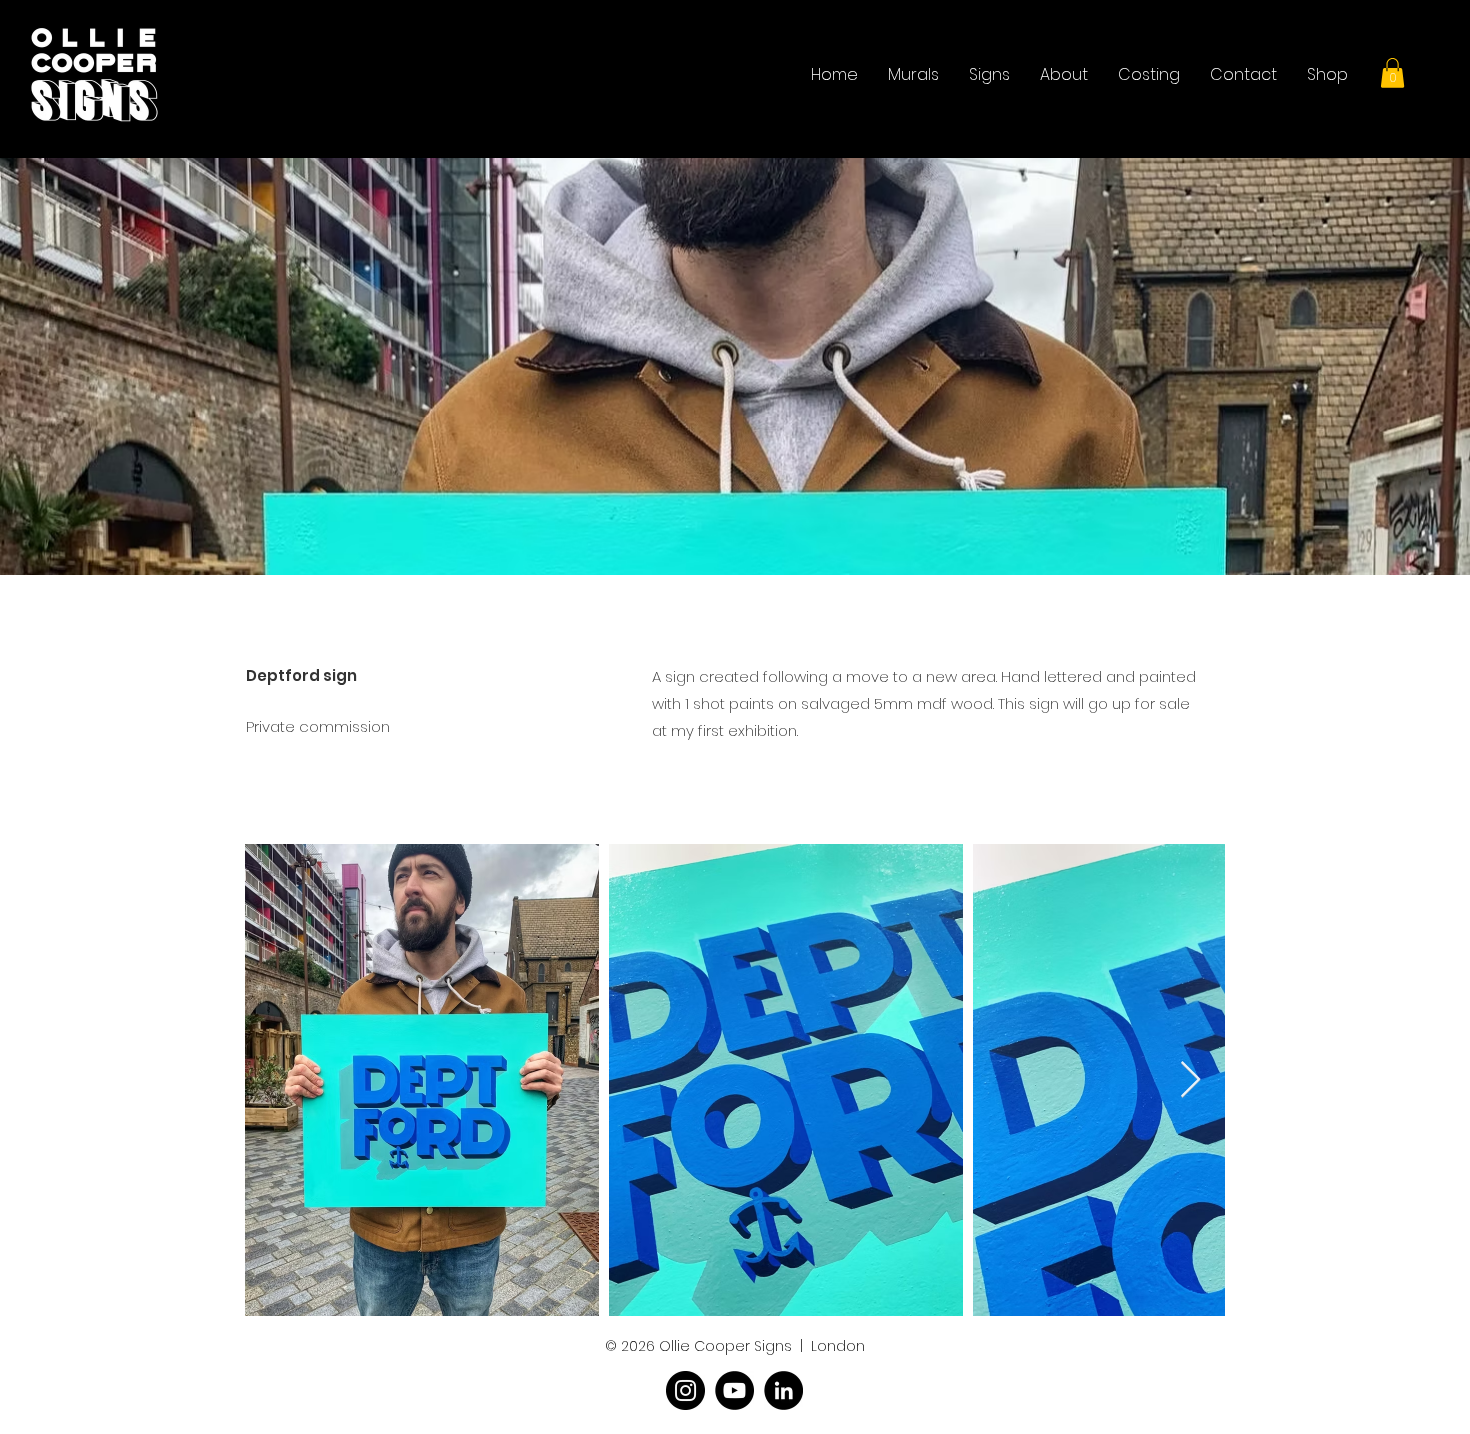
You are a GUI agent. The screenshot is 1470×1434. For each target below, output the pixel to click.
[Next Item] (1190, 1080)
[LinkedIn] (783, 1390)
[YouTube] (734, 1390)
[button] (1392, 73)
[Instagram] (685, 1390)
